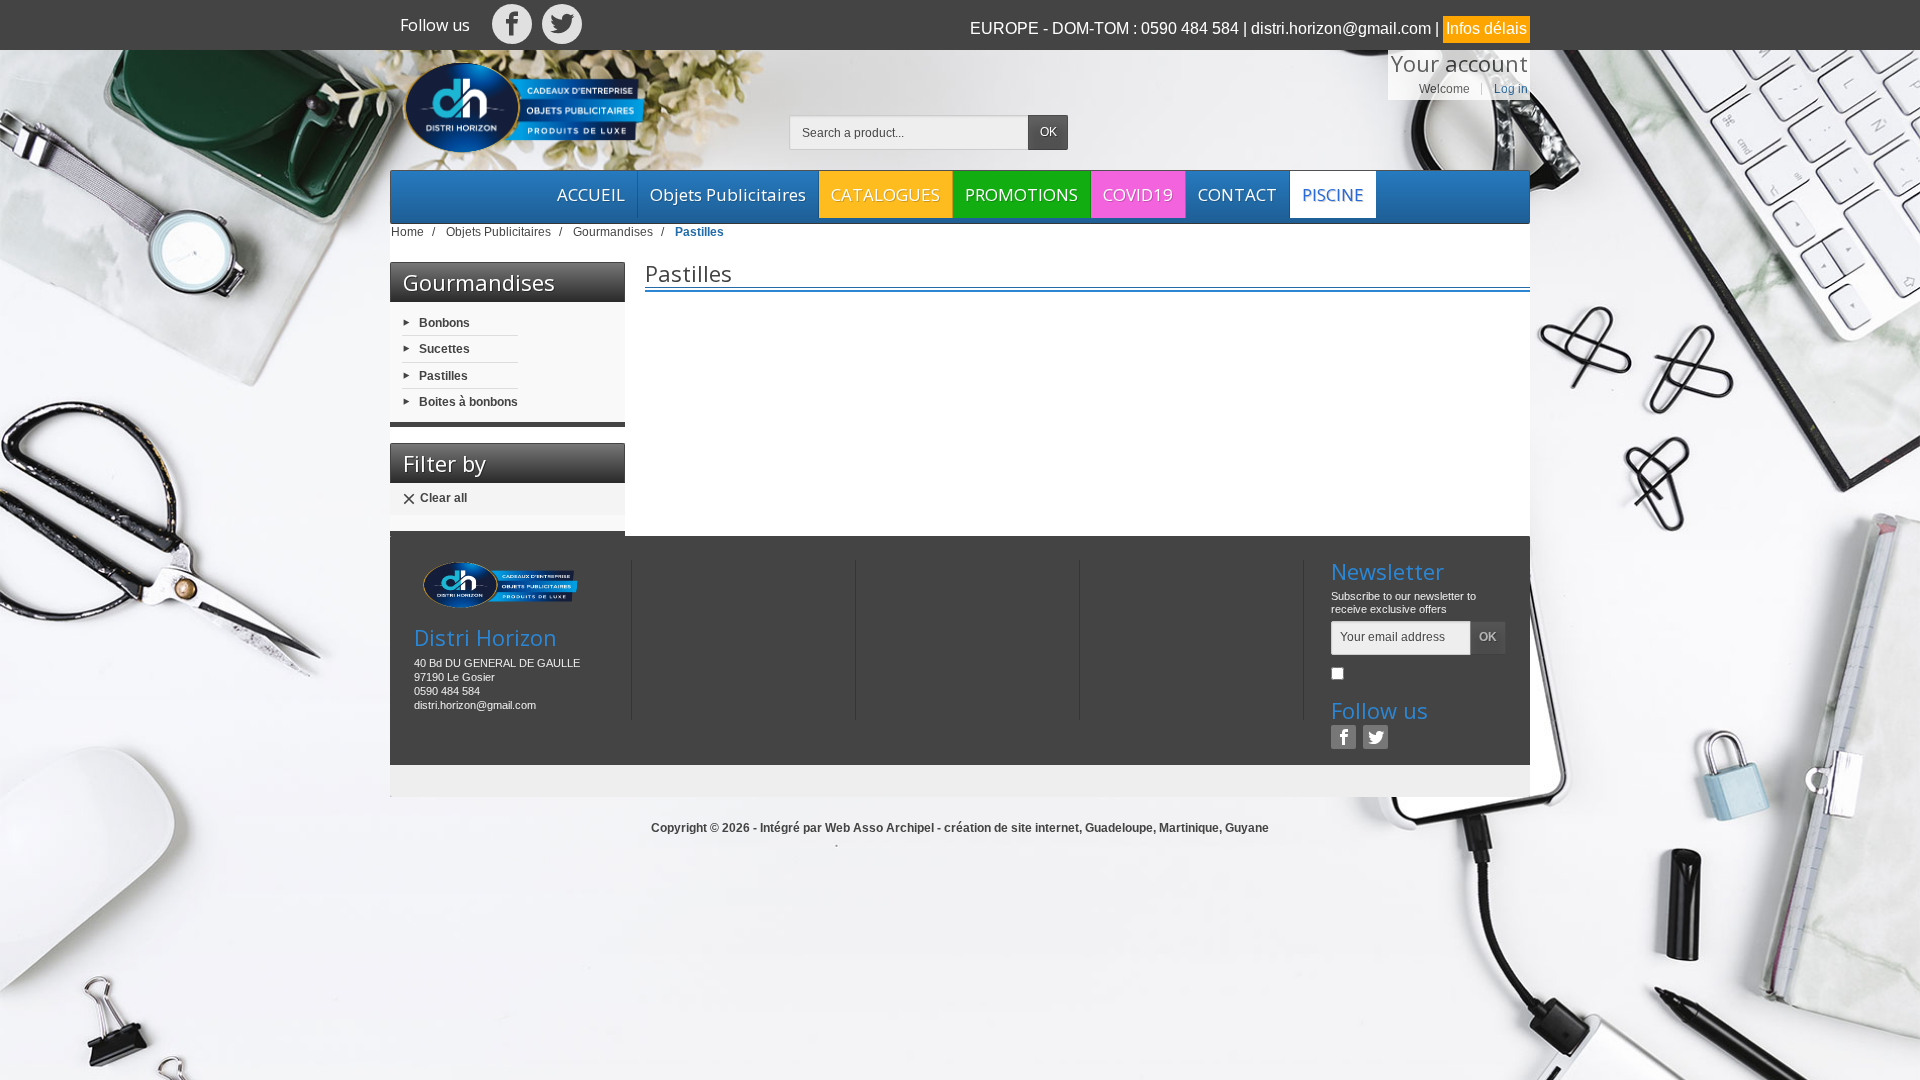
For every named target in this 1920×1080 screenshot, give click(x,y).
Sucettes (444, 349)
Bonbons (444, 323)
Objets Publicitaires (728, 194)
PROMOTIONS (1021, 194)
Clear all (443, 498)
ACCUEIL (591, 194)
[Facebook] (513, 28)
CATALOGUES (885, 194)
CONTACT (1237, 194)
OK (1048, 132)
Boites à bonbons (468, 401)
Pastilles (443, 375)
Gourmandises (479, 282)
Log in (1511, 89)
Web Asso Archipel (879, 828)
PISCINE (1333, 194)
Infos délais (1486, 28)
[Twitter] (562, 28)
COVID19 (1138, 194)
